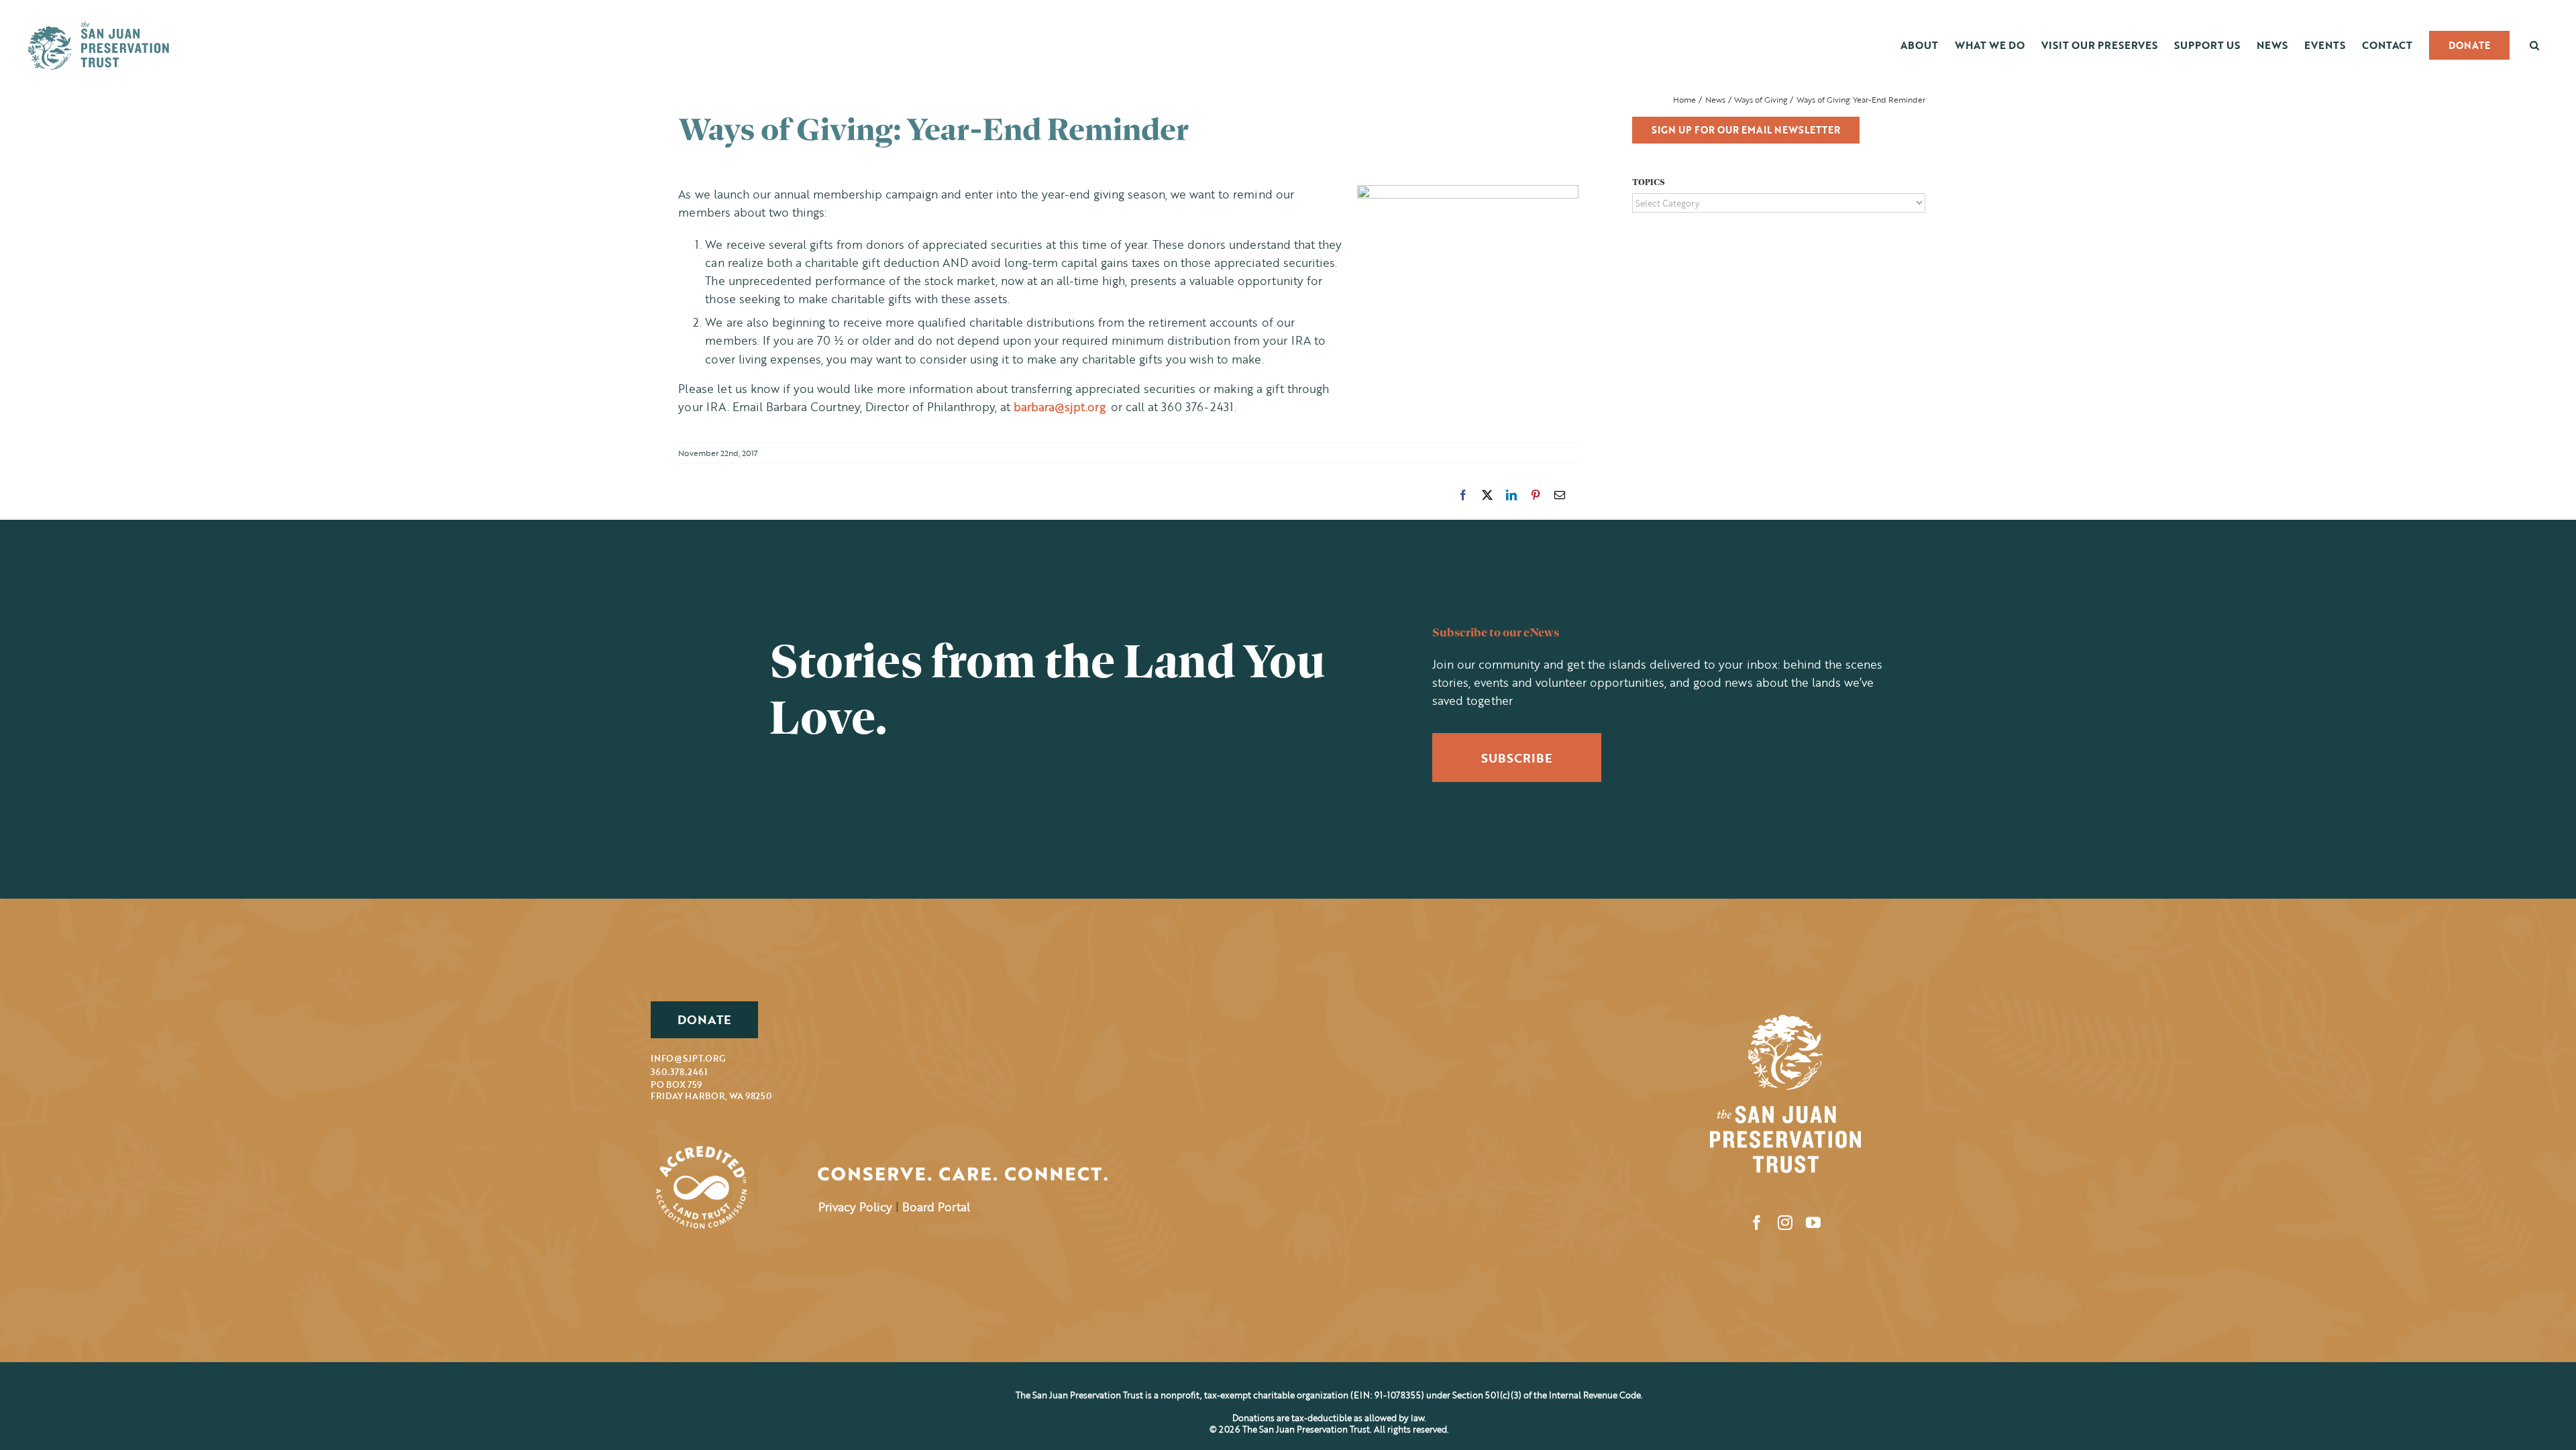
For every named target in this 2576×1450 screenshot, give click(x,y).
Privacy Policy (855, 1207)
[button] (2534, 45)
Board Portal (936, 1207)
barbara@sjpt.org (1060, 407)
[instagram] (1785, 1223)
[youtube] (1813, 1223)
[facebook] (1757, 1223)
